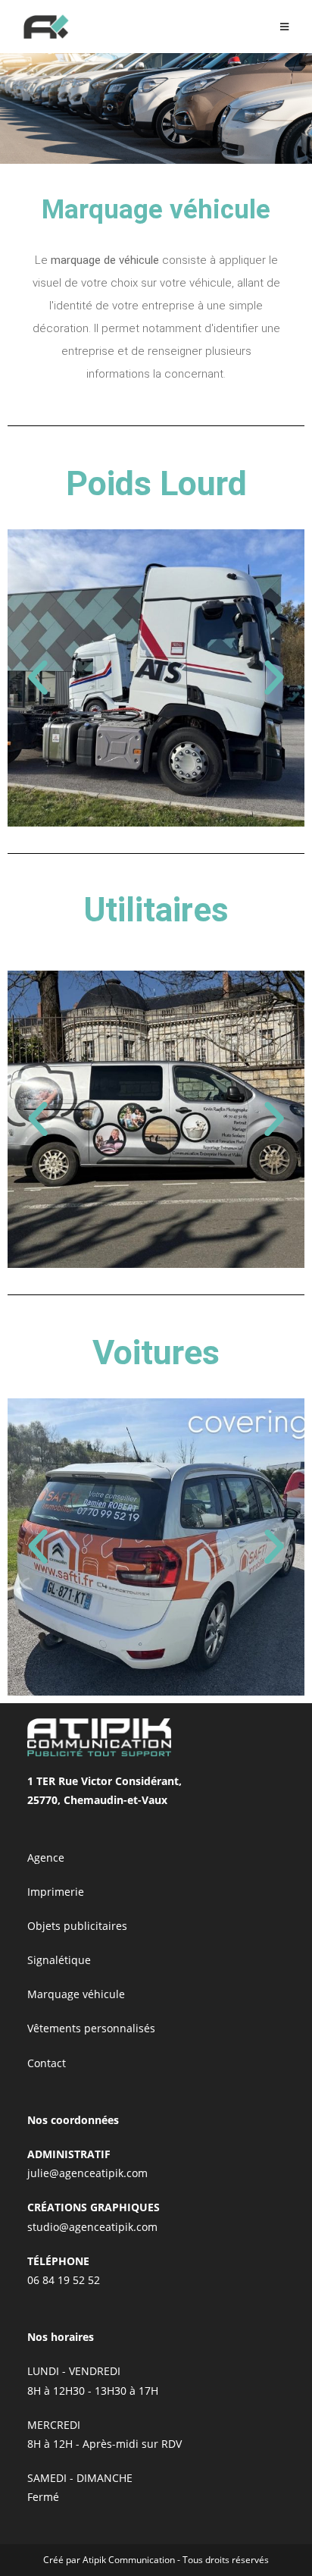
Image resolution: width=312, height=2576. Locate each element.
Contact (47, 2063)
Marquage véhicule (76, 1994)
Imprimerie (56, 1892)
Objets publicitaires (77, 1926)
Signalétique (59, 1960)
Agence (46, 1857)
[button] (38, 678)
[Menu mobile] (285, 27)
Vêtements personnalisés (91, 2028)
